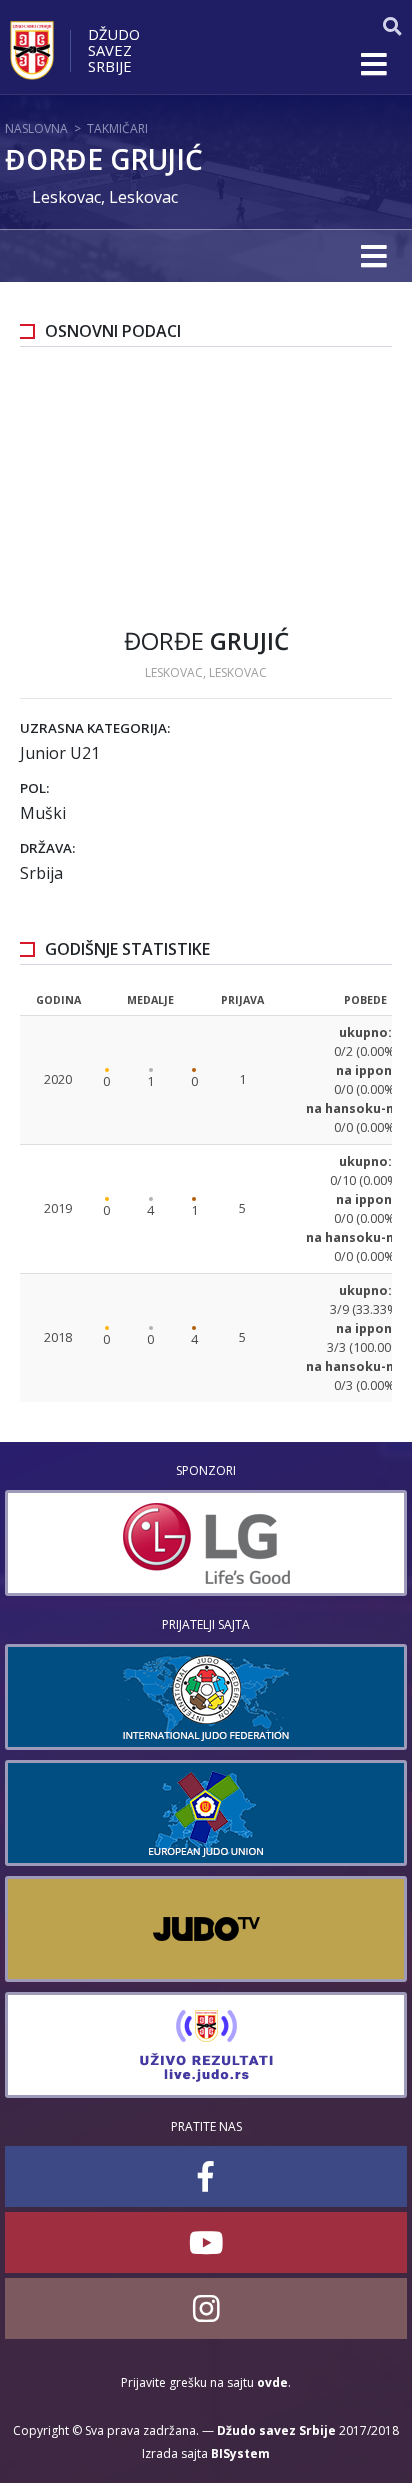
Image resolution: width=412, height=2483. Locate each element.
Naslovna (36, 128)
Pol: (34, 788)
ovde (272, 2382)
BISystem (240, 2453)
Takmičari (117, 128)
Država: (47, 848)
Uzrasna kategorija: (95, 728)
